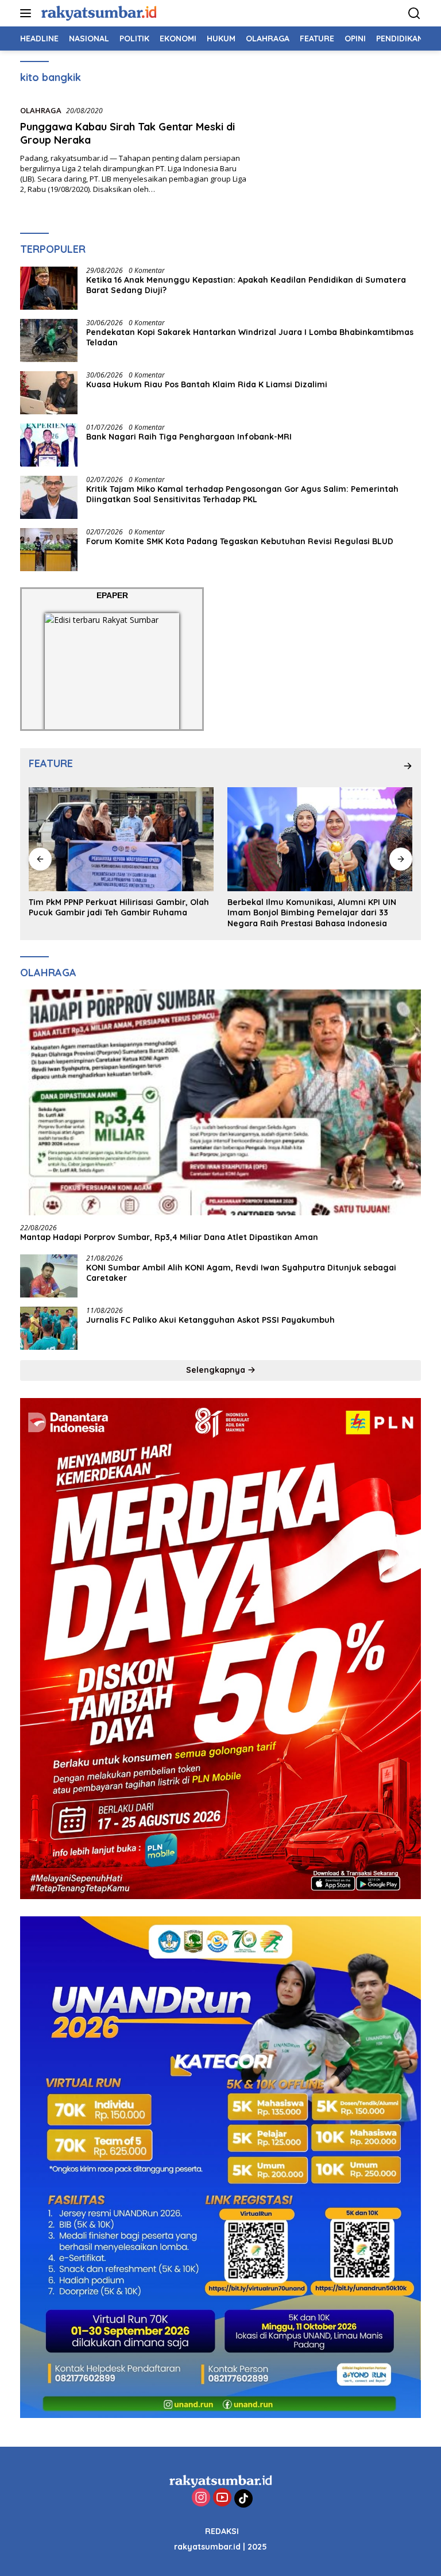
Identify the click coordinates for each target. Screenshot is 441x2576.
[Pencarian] (414, 14)
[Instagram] (201, 2498)
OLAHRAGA (41, 110)
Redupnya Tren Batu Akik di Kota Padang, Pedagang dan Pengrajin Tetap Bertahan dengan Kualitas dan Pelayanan (312, 912)
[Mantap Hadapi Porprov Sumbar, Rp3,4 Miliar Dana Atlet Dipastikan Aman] (220, 1102)
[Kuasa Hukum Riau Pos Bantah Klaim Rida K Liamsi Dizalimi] (49, 393)
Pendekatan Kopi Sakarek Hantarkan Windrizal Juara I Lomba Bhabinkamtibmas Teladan (250, 337)
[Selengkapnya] (408, 766)
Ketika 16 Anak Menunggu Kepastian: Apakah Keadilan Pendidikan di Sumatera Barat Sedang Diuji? (246, 285)
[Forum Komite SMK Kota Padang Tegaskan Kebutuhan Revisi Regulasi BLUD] (49, 550)
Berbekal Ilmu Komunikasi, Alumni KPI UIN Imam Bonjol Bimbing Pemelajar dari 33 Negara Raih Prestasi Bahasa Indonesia (113, 912)
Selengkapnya (217, 1370)
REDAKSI (222, 2531)
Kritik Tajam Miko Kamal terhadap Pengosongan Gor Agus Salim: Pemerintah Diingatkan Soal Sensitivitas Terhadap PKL (242, 494)
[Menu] (28, 13)
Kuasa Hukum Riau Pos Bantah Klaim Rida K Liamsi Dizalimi (207, 384)
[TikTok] (243, 2498)
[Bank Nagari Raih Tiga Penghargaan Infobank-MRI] (49, 445)
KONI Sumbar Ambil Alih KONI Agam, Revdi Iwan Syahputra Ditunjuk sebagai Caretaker (241, 1273)
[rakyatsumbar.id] (97, 13)
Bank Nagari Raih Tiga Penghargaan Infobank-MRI (189, 437)
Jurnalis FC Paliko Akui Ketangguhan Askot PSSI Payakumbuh (213, 1320)
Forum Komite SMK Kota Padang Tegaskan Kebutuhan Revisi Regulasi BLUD (241, 541)
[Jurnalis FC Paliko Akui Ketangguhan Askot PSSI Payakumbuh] (49, 1328)
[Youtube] (222, 2498)
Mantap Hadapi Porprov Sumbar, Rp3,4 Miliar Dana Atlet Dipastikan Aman (169, 1237)
